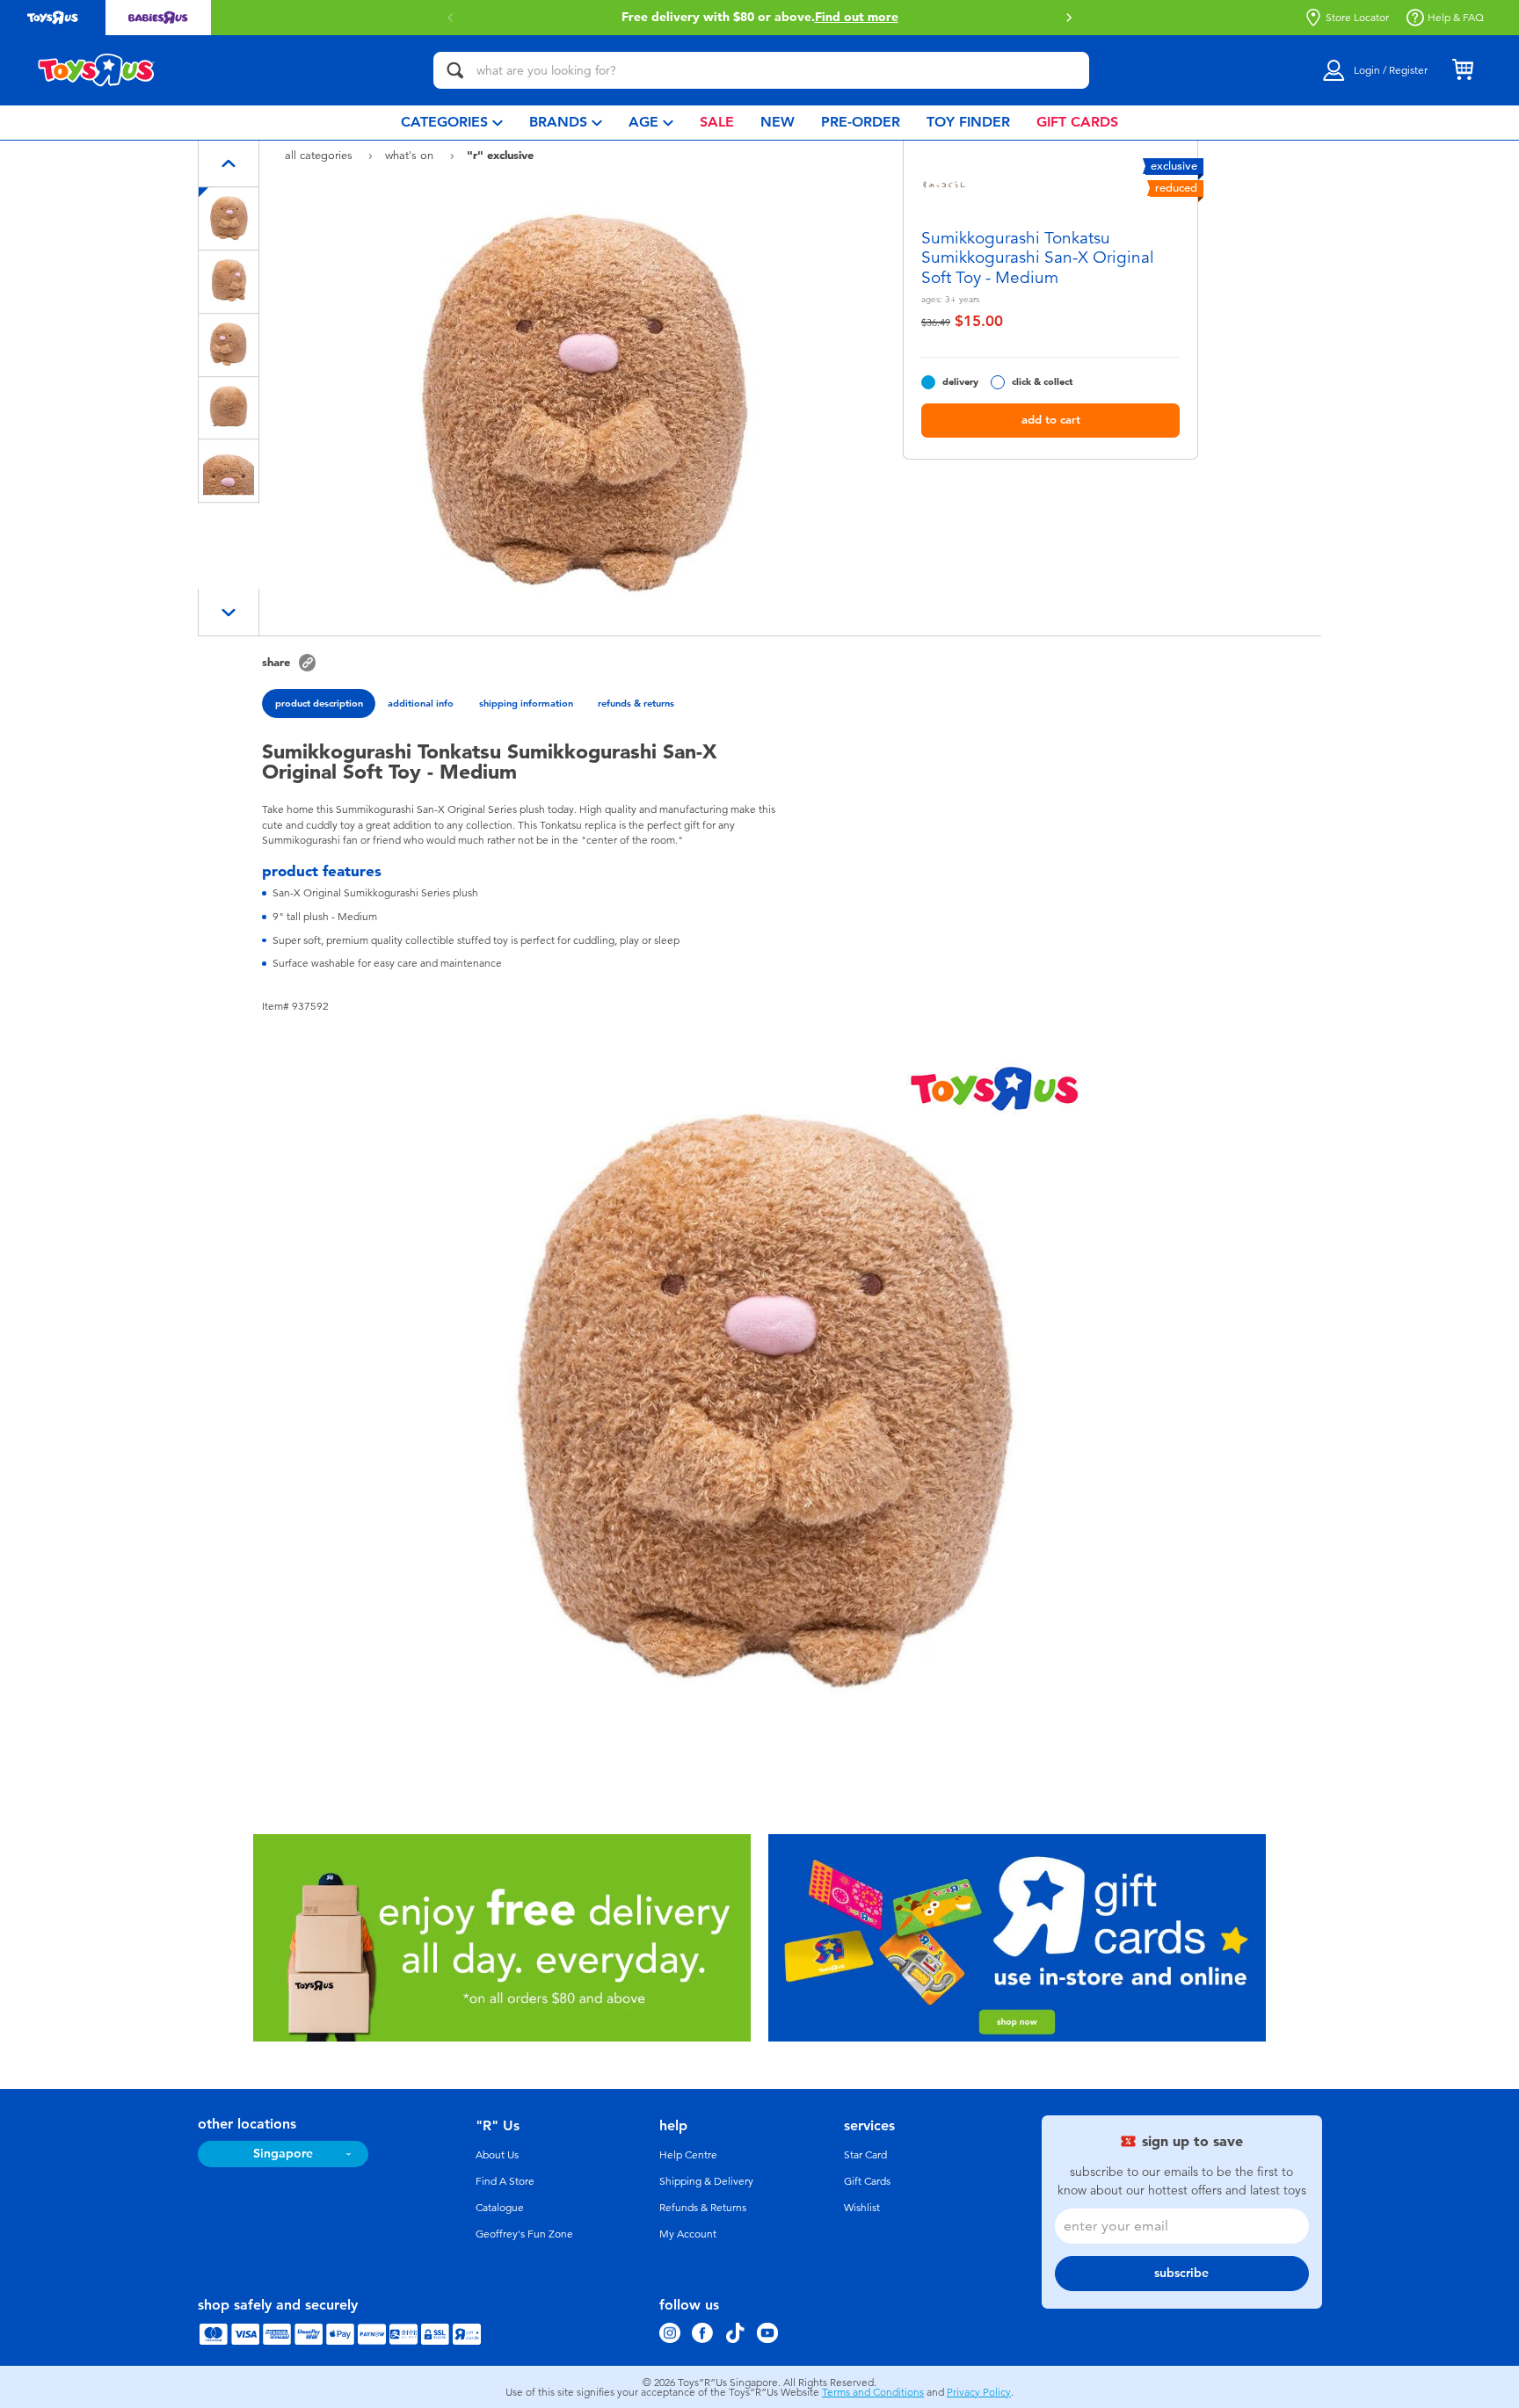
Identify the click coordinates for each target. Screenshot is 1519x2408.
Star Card (865, 2155)
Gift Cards (867, 2181)
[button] (450, 18)
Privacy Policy (979, 2392)
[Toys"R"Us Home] (97, 70)
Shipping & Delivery (706, 2181)
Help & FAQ (1456, 18)
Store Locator (1357, 18)
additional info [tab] (421, 703)
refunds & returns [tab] (636, 703)
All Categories (320, 155)
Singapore (283, 2154)
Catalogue (500, 2208)
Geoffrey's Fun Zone (524, 2234)
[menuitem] (452, 123)
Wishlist (862, 2208)
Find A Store (505, 2181)
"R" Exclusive (500, 155)
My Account (688, 2234)
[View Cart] (1463, 70)
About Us (497, 2155)
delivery (960, 382)
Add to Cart (1051, 420)
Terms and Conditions (873, 2392)
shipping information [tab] (526, 703)
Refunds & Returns (703, 2208)
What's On (411, 155)
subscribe (1181, 2273)
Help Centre (688, 2155)
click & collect (1042, 382)
